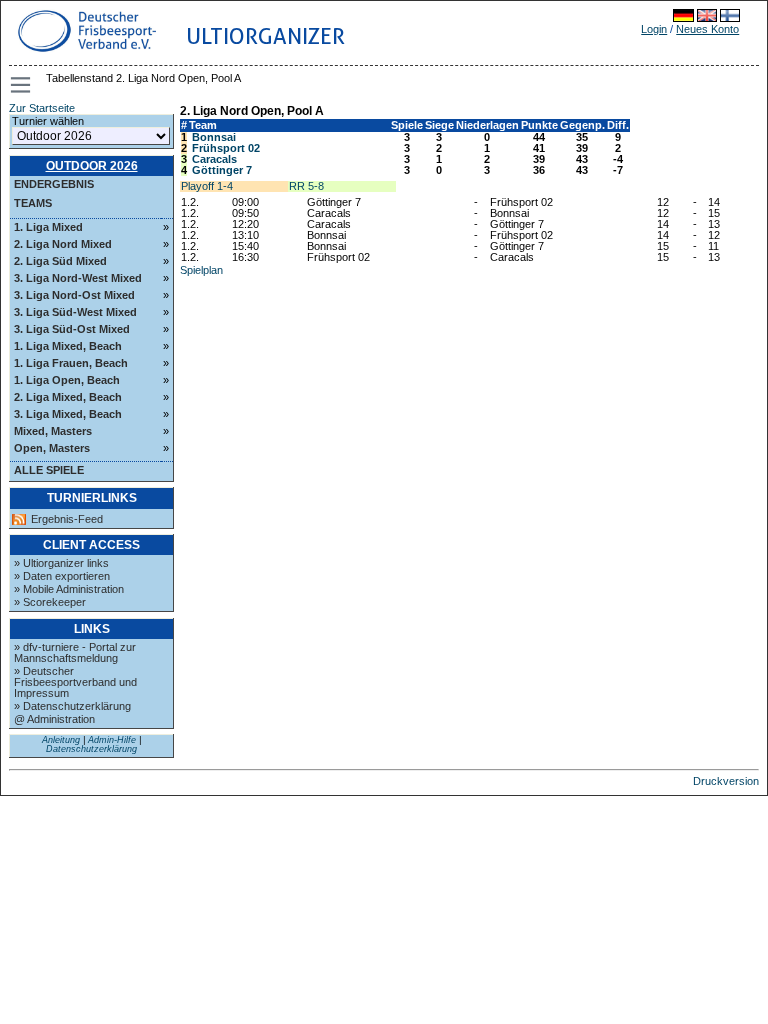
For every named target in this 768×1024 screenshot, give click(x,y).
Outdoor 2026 (92, 166)
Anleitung (61, 740)
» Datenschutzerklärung (72, 706)
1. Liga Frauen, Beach (71, 363)
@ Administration (54, 719)
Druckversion (726, 781)
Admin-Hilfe (112, 740)
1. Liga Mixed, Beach (68, 346)
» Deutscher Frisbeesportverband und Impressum (75, 682)
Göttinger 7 (222, 170)
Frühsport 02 (226, 148)
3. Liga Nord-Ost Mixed (74, 295)
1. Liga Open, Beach (67, 380)
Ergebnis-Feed (67, 519)
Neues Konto (707, 29)
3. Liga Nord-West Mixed (78, 278)
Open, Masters (52, 448)
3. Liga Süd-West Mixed (75, 312)
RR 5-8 (306, 186)
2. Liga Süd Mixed (60, 261)
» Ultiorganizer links (61, 563)
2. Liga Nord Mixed (63, 244)
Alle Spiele (49, 470)
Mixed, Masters (53, 431)
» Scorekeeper (50, 602)
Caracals (214, 159)
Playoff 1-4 (207, 186)
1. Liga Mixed (48, 227)
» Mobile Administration (69, 589)
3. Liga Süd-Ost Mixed (72, 329)
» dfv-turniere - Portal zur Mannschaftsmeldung (75, 652)
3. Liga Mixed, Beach (68, 414)
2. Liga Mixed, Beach (68, 397)
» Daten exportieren (62, 576)
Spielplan (201, 270)
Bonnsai (214, 137)
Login (654, 29)
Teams (33, 203)
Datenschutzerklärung (91, 749)
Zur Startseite (42, 108)
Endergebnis (54, 184)
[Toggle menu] (22, 85)
